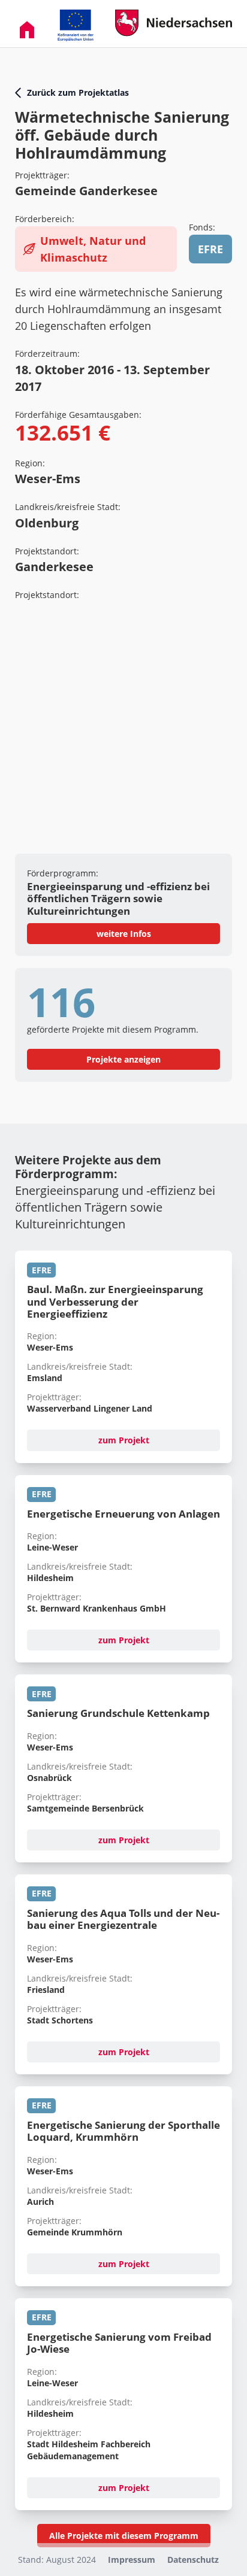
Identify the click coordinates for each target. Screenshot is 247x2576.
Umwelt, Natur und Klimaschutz (93, 249)
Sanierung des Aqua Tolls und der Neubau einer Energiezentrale (123, 1919)
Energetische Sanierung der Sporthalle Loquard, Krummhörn (123, 2131)
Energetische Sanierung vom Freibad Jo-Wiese (119, 2343)
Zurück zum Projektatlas (78, 92)
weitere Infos (124, 934)
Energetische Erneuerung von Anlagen (123, 1514)
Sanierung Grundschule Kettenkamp (118, 1713)
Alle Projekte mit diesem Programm (124, 2536)
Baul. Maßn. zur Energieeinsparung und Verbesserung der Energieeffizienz (115, 1301)
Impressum (132, 2560)
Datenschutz (193, 2560)
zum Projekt (124, 1440)
